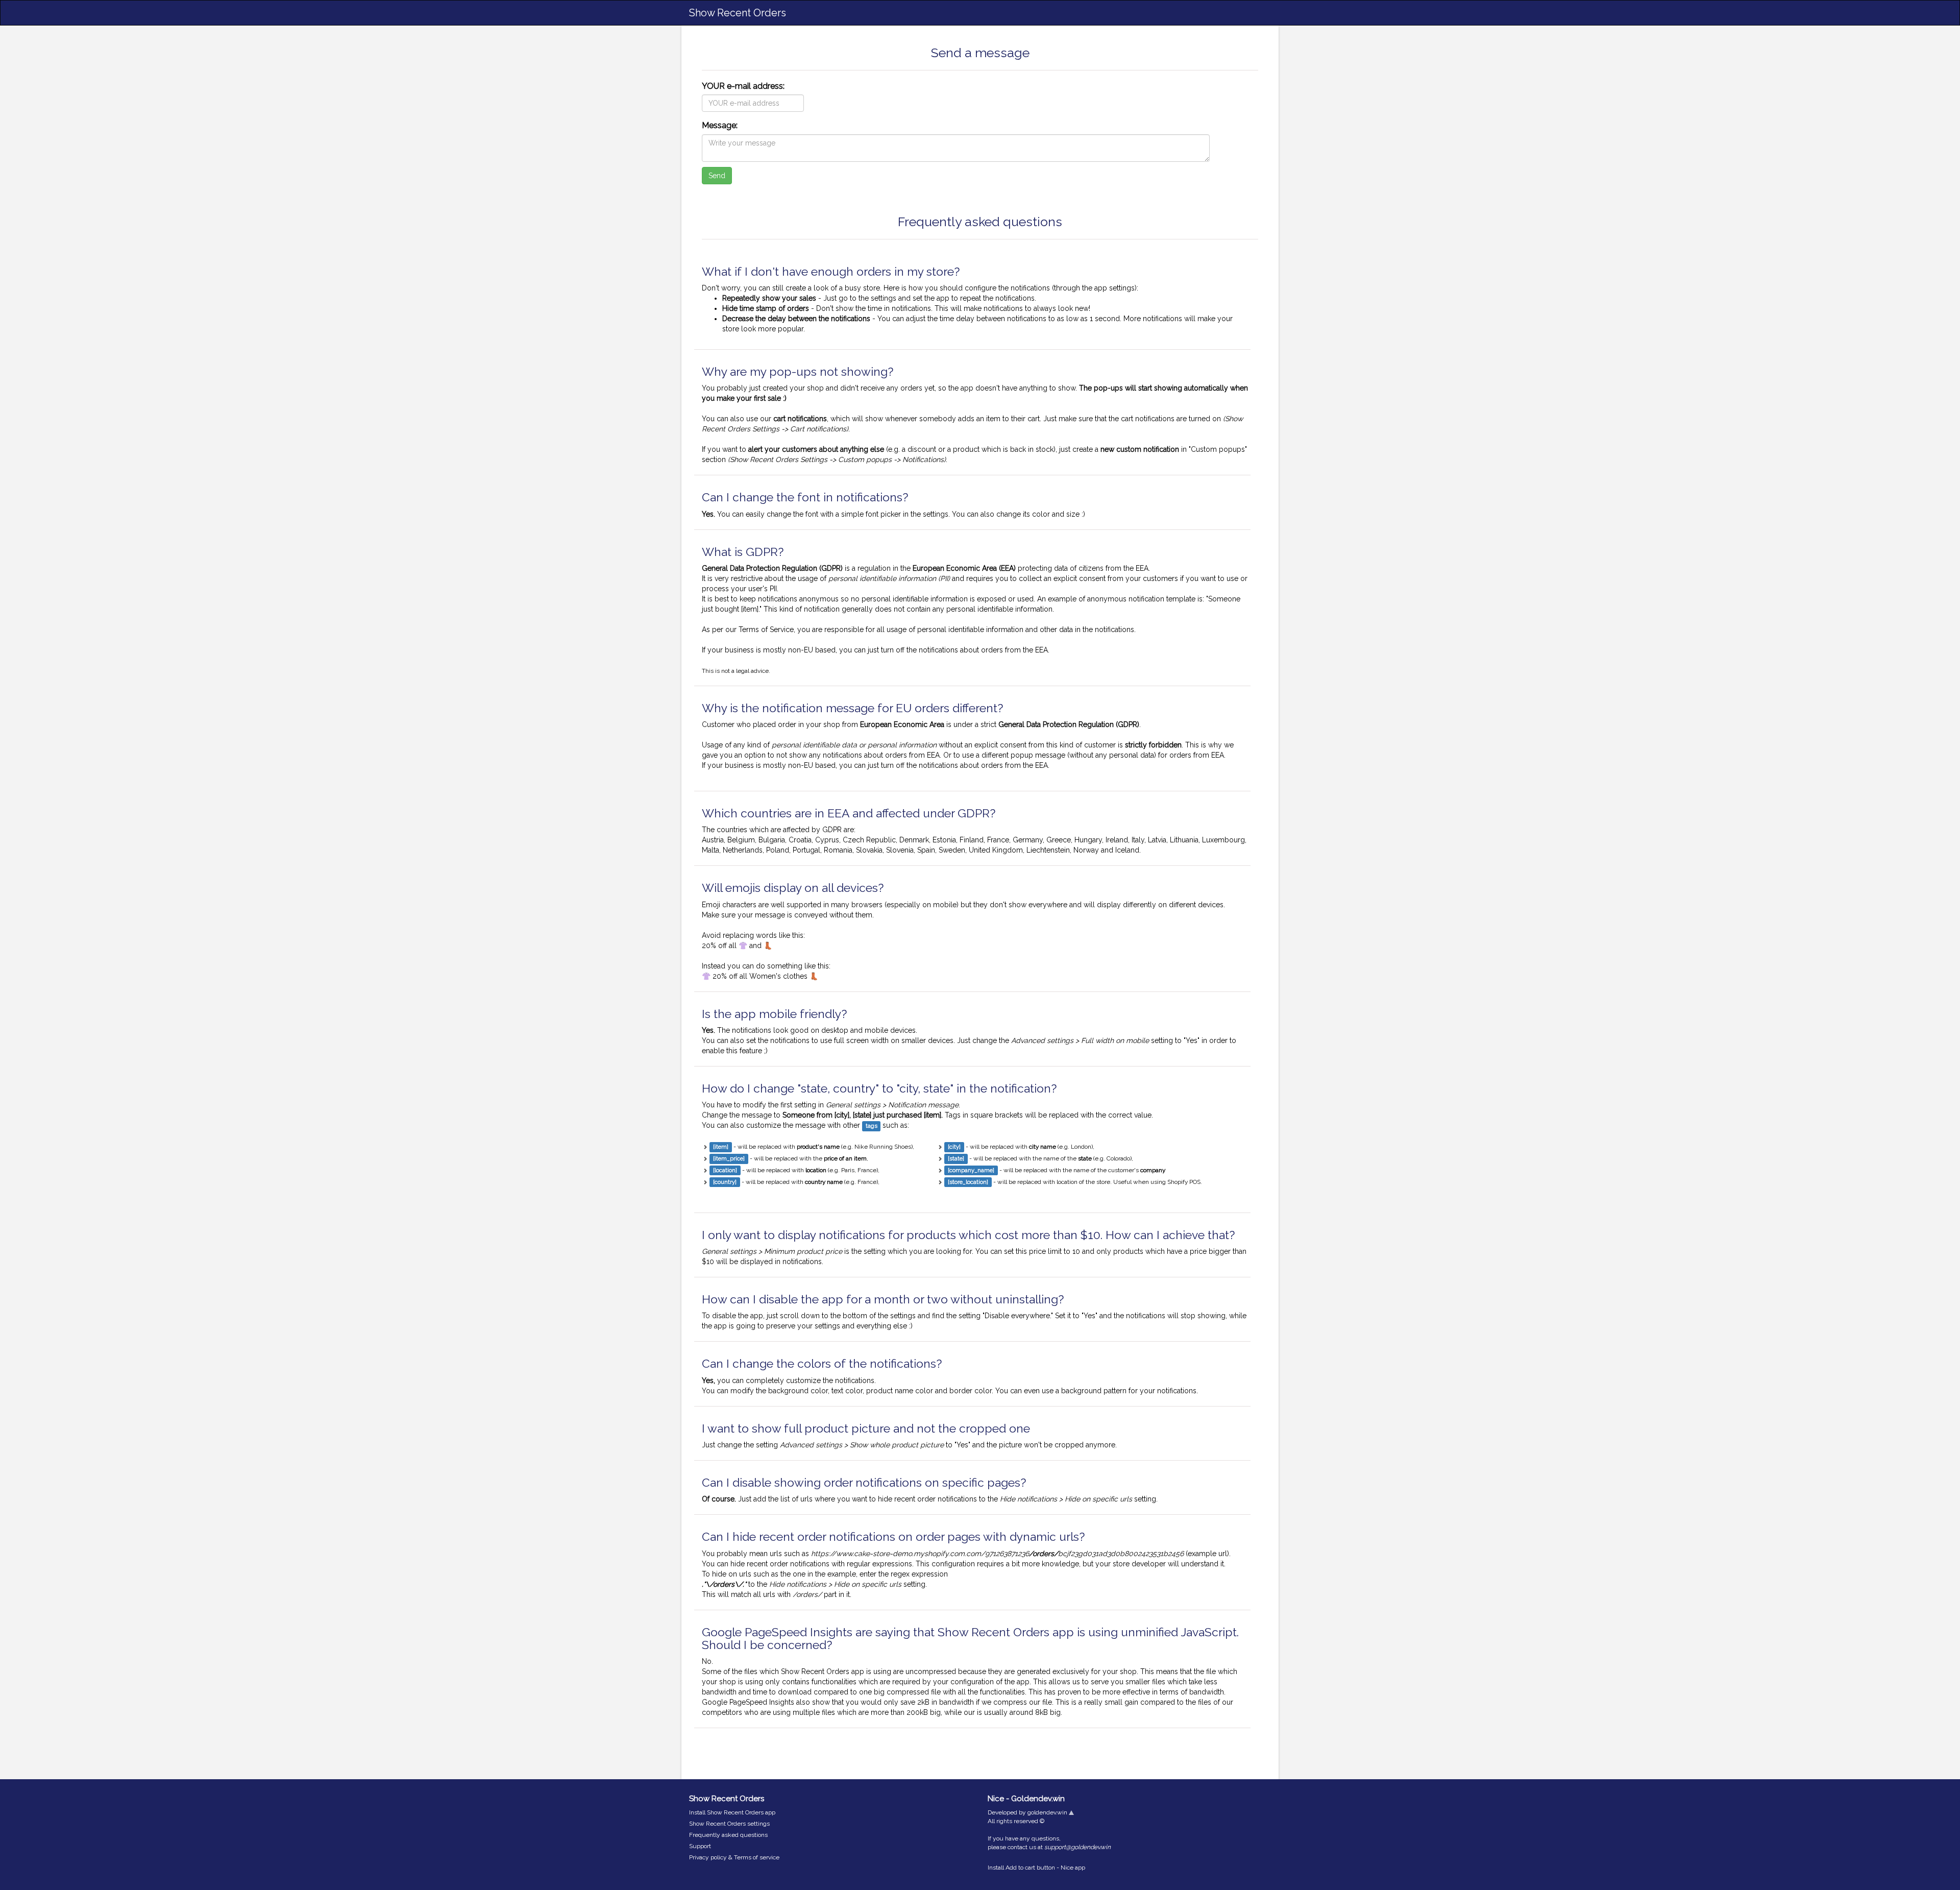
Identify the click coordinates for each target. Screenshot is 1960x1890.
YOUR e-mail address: (743, 86)
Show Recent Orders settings (729, 1824)
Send (717, 176)
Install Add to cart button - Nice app (1036, 1868)
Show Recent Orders (738, 13)
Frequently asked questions (728, 1835)
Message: (720, 125)
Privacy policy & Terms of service (734, 1857)
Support (700, 1846)
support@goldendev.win (1077, 1847)
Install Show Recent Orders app (732, 1812)
